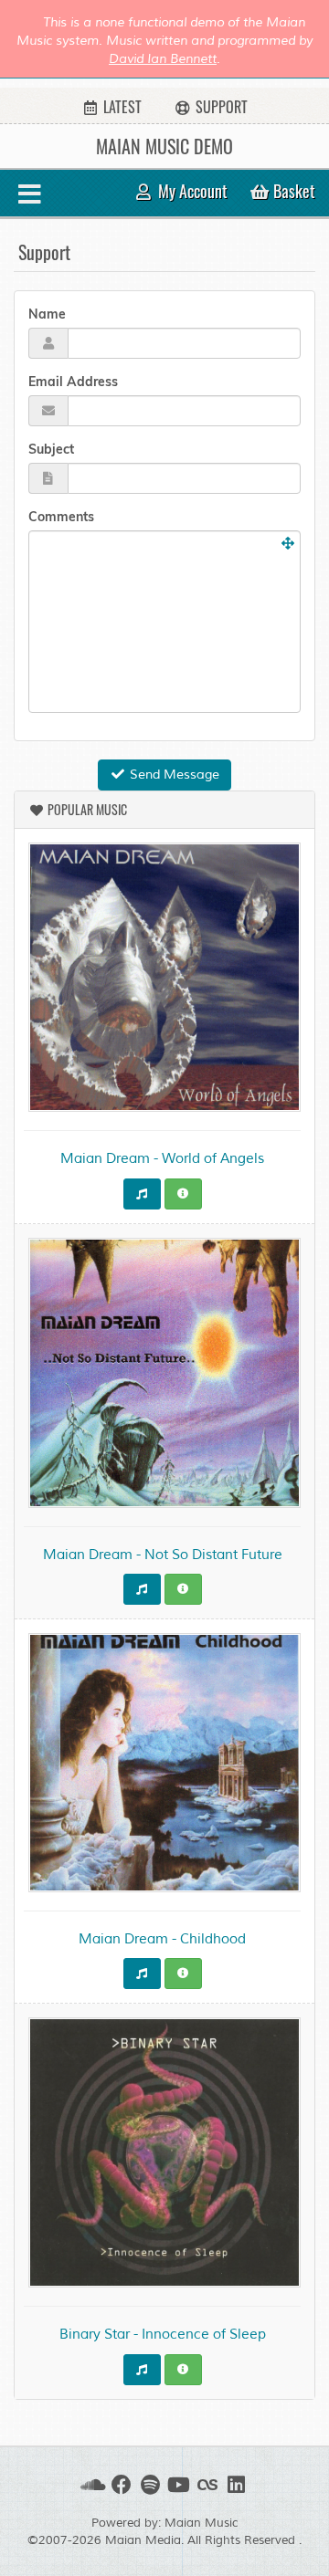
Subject (51, 449)
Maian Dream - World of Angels (162, 1159)
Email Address (73, 382)
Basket (292, 191)
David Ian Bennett (163, 59)
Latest (121, 107)
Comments (61, 517)
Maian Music (202, 2523)
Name (47, 314)
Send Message (173, 775)
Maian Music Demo (164, 146)
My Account (191, 191)
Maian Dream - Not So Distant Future (163, 1555)
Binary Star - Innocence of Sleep (163, 2335)
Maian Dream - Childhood (162, 1939)
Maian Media (143, 2540)
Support (220, 107)
